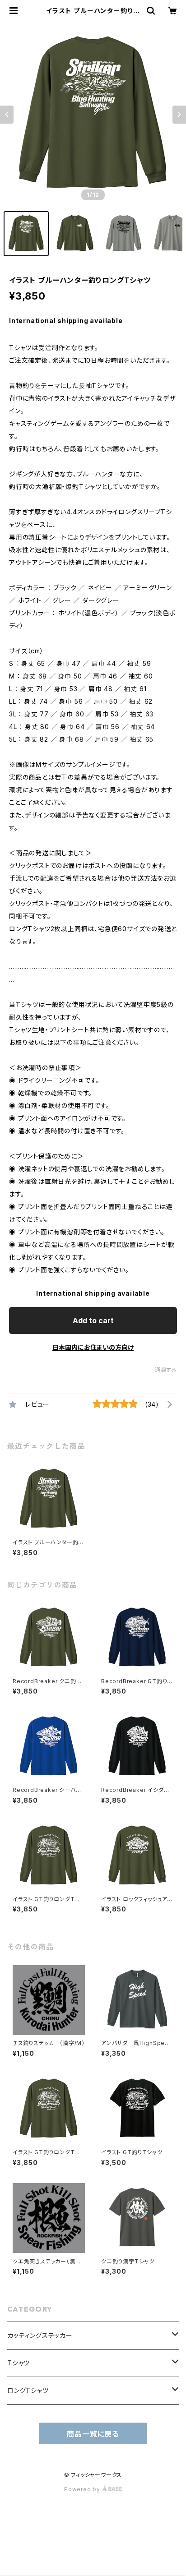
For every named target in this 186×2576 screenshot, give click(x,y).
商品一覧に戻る (93, 2434)
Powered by (83, 2489)
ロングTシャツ (28, 2390)
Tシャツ (19, 2363)
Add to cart (93, 1320)
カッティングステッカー (40, 2335)
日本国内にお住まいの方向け (93, 1347)
